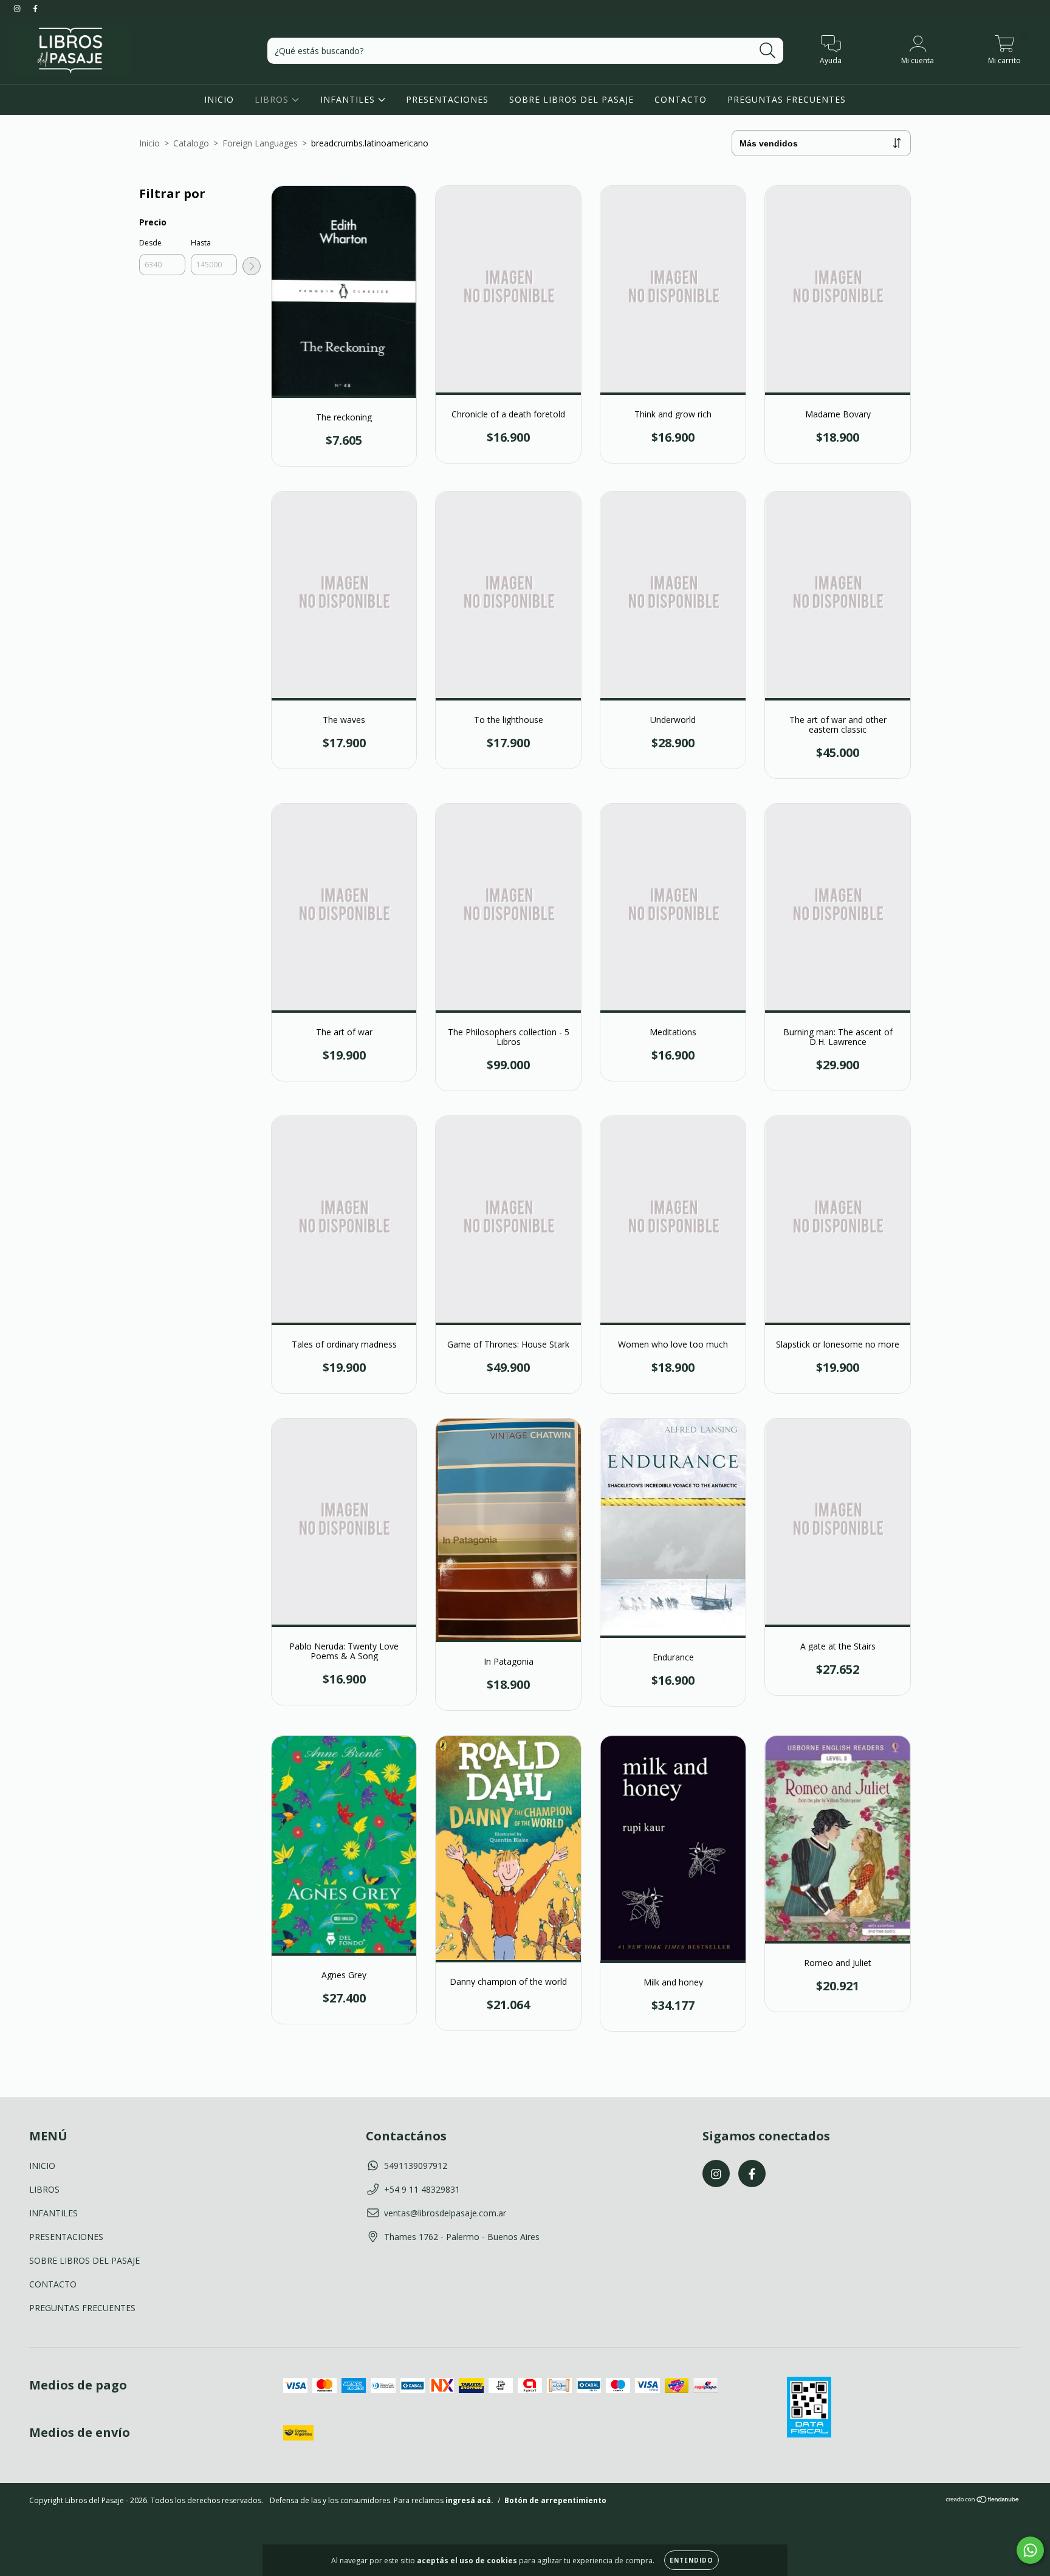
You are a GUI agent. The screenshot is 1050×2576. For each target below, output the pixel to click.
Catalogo (191, 143)
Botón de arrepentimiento (555, 2500)
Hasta (201, 243)
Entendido (691, 2560)
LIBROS (273, 99)
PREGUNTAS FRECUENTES (787, 99)
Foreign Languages (260, 143)
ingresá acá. (469, 2500)
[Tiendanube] (983, 2501)
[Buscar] (768, 51)
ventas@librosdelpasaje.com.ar (445, 2213)
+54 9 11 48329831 (422, 2189)
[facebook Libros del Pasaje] (35, 8)
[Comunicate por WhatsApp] (1030, 2550)
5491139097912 (416, 2166)
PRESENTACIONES (447, 99)
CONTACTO (681, 99)
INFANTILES (349, 99)
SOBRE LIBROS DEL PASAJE (571, 99)
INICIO (219, 99)
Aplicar (252, 266)
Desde (150, 243)
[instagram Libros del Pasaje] (18, 8)
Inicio (149, 143)
